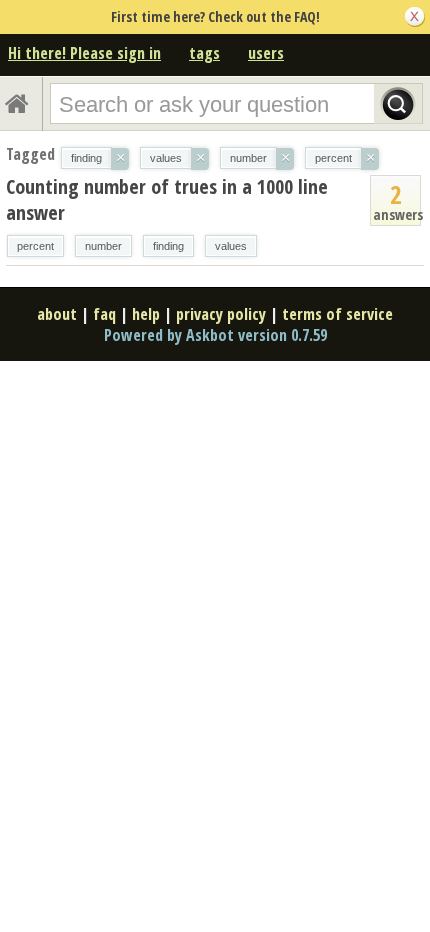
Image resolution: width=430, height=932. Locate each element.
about (57, 314)
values (231, 246)
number (103, 246)
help (146, 314)
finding (168, 246)
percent (35, 246)
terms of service (337, 314)
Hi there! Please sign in (84, 53)
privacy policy (221, 314)
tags (204, 53)
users (266, 53)
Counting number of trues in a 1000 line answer (167, 199)
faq (104, 314)
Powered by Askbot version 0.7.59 (215, 335)
